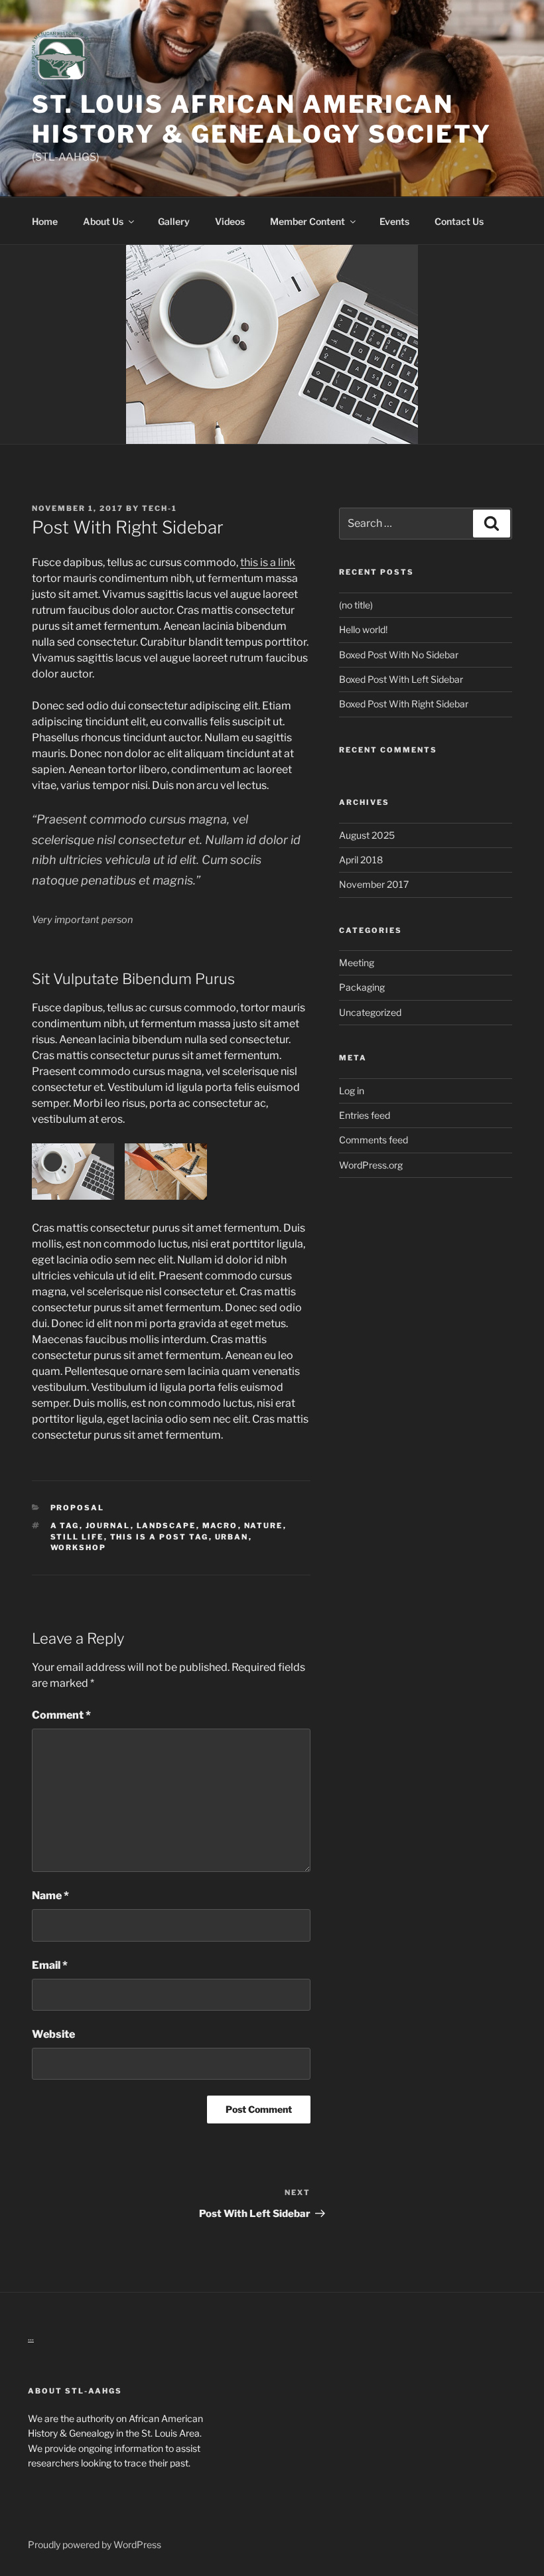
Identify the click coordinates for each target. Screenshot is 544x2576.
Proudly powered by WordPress (95, 2544)
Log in (352, 1091)
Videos (230, 221)
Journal (108, 1526)
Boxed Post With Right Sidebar (404, 704)
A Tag (65, 1526)
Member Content (307, 221)
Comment (61, 1715)
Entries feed (365, 1115)
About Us (103, 221)
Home (45, 221)
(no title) (356, 605)
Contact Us (459, 221)
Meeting (357, 963)
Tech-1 (160, 508)
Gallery (174, 221)
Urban (232, 1537)
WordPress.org (371, 1165)
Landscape (167, 1526)
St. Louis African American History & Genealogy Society (262, 119)
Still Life (77, 1537)
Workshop (79, 1547)
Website (53, 2034)
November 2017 (374, 884)
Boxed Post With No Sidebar (399, 655)
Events (394, 221)
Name (50, 1896)
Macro (220, 1526)
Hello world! (363, 629)
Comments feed (374, 1140)
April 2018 (361, 860)
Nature (264, 1526)
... (31, 2337)
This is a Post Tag (160, 1537)
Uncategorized (370, 1012)
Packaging (362, 987)
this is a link (268, 562)
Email (50, 1965)
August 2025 (367, 835)
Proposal (78, 1508)
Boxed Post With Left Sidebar (401, 679)
